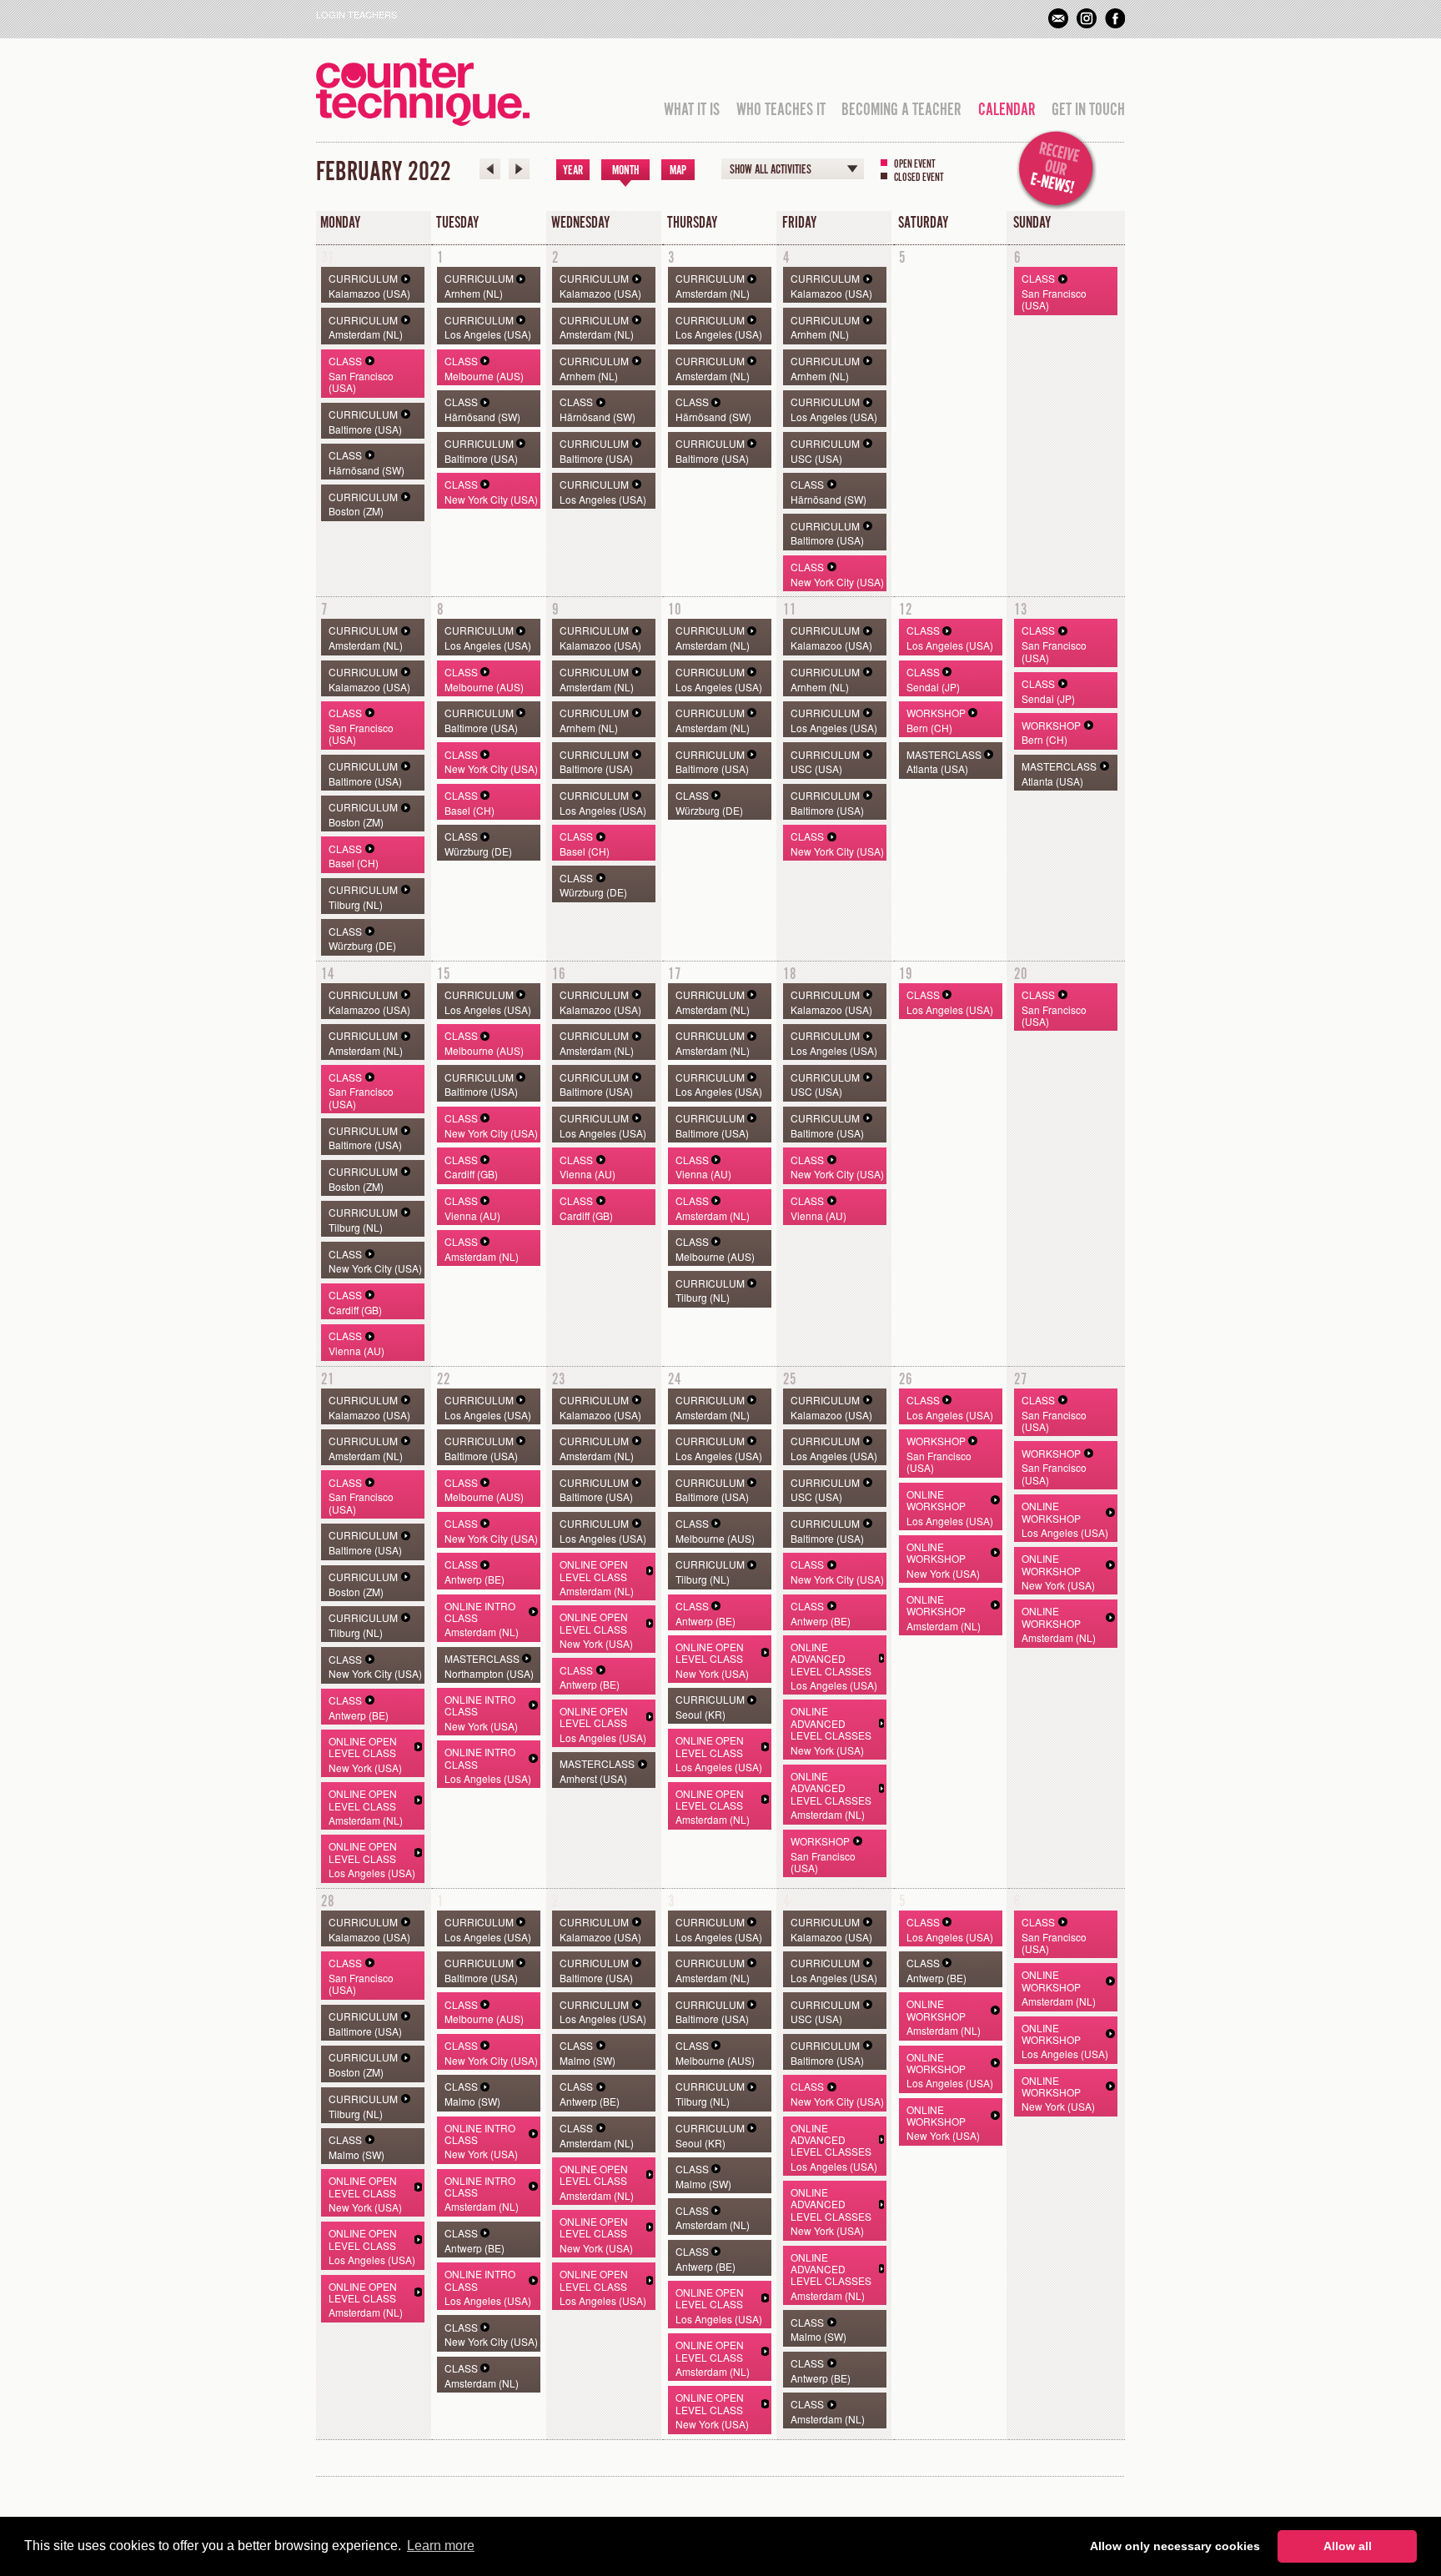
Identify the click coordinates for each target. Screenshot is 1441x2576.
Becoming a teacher (901, 110)
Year (573, 171)
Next (519, 169)
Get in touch (1088, 110)
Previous (490, 169)
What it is (692, 110)
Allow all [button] (1348, 2546)
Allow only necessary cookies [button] (1175, 2546)
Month (625, 171)
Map (678, 171)
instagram (1087, 18)
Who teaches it (781, 110)
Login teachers (356, 14)
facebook (1115, 18)
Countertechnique (423, 92)
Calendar (1007, 110)
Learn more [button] (441, 2546)
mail (1058, 18)
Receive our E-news (1057, 170)
